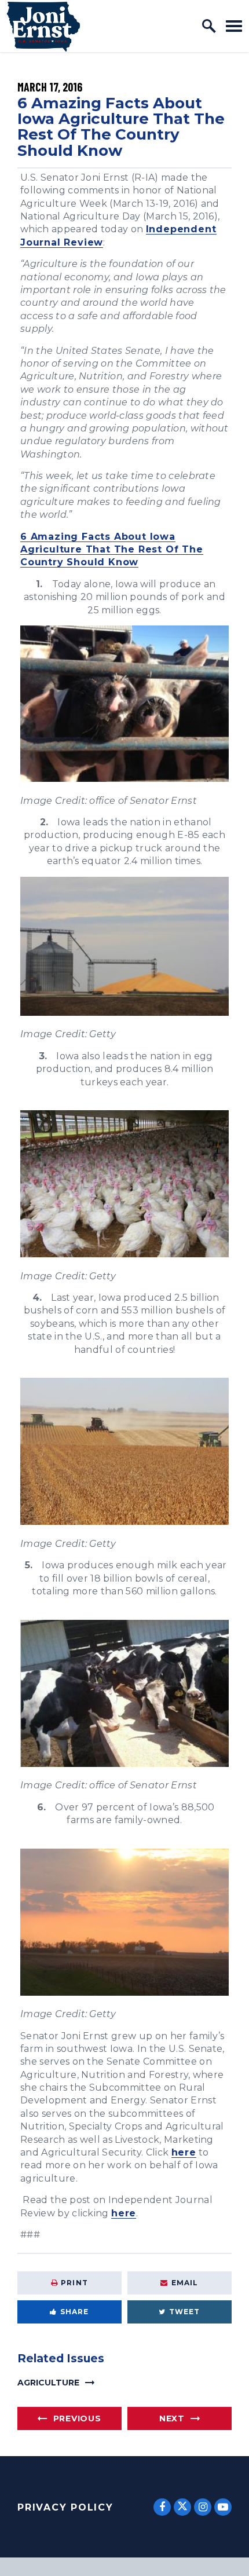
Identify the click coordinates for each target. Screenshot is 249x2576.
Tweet (185, 2312)
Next (172, 2418)
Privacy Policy (65, 2507)
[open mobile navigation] (234, 26)
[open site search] (209, 26)
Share (75, 2312)
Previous (77, 2418)
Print (74, 2283)
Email (185, 2283)
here (184, 2152)
